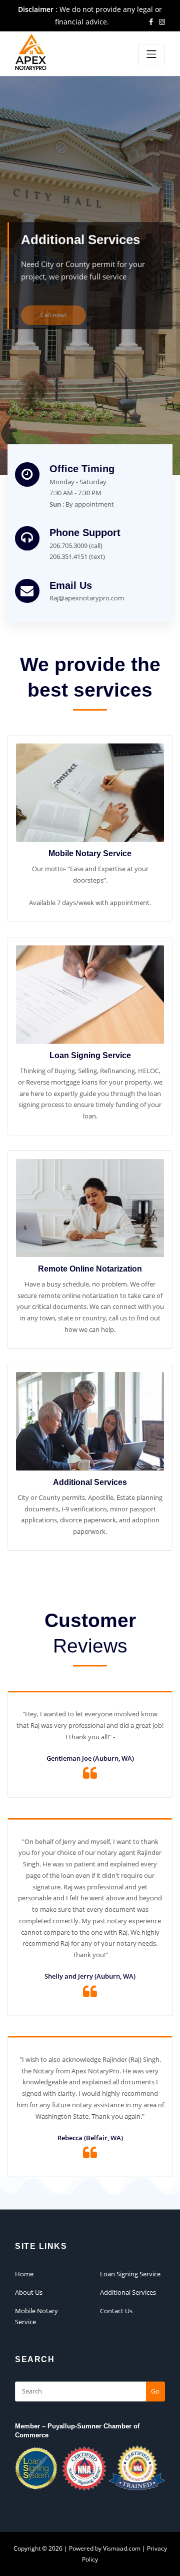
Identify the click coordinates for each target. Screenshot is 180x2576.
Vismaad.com (122, 2548)
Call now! (53, 303)
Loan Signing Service (90, 1055)
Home (24, 2274)
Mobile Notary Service (90, 853)
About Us (29, 2292)
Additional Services (90, 1482)
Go (155, 2391)
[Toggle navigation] (151, 54)
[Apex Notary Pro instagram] (162, 22)
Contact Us (116, 2311)
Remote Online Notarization (90, 1269)
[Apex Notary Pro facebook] (151, 22)
